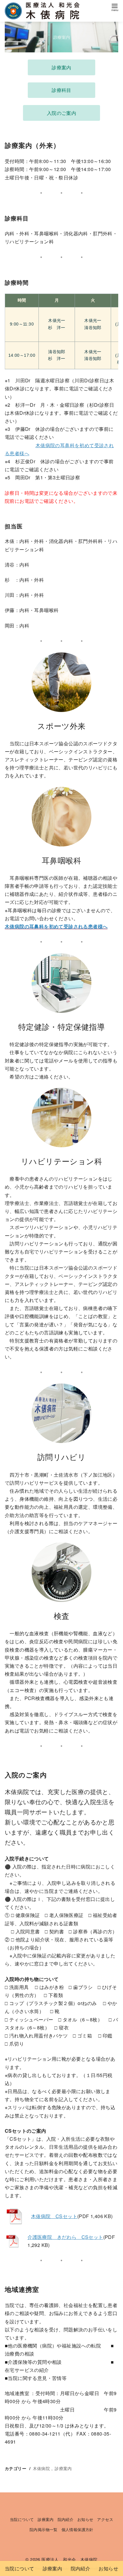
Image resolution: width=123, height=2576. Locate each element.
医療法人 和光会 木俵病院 (69, 2559)
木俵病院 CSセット (54, 2216)
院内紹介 (66, 2519)
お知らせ (85, 2519)
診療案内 (61, 67)
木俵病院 (41, 2468)
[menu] (115, 7)
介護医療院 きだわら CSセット (65, 2237)
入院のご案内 (61, 113)
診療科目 (61, 90)
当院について (22, 2519)
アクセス (105, 2519)
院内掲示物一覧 (44, 2529)
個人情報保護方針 (77, 2529)
